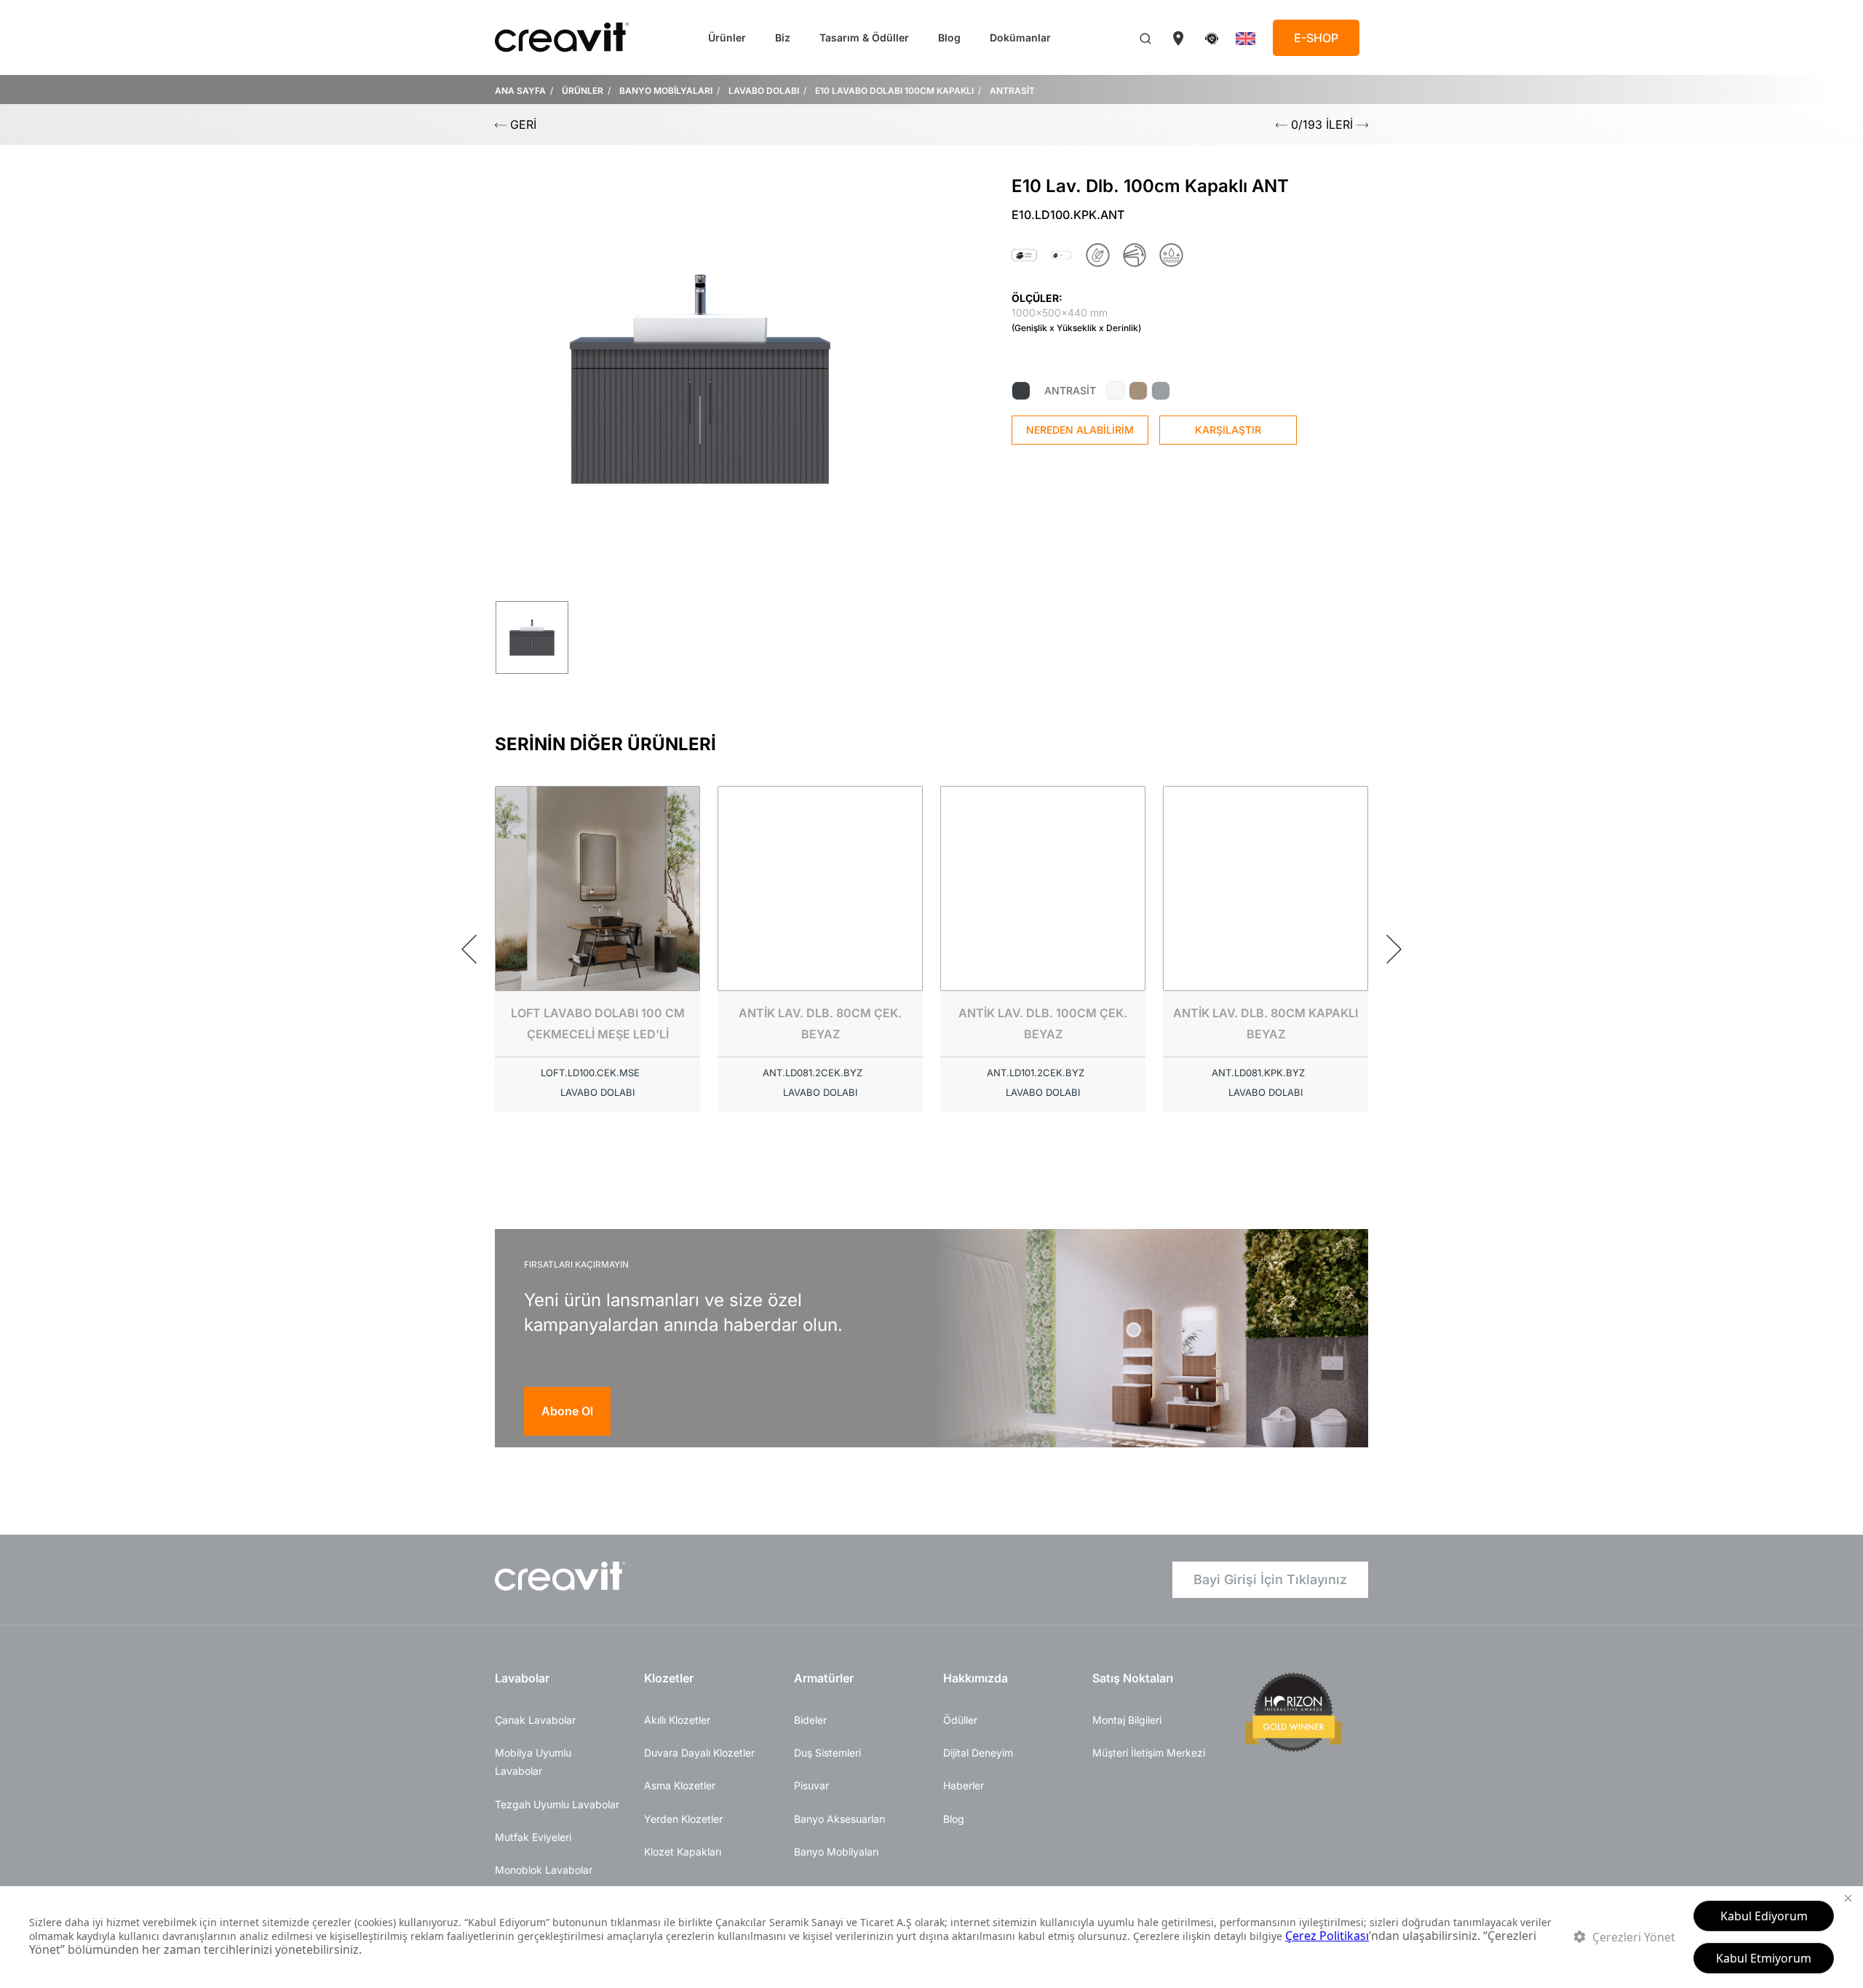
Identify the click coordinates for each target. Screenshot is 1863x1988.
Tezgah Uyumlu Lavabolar (557, 1804)
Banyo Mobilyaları (836, 1852)
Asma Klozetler (680, 1785)
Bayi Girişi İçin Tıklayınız (1270, 1579)
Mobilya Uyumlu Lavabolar (533, 1762)
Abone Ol (567, 1411)
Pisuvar (811, 1785)
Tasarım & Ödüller (864, 37)
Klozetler (669, 1678)
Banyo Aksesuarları (839, 1819)
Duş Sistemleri (827, 1753)
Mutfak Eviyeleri (533, 1837)
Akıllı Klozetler (677, 1720)
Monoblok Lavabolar (544, 1870)
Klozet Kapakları (683, 1852)
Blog (949, 37)
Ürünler (727, 37)
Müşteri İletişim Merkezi (1149, 1753)
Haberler (964, 1785)
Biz (783, 37)
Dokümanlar (1020, 37)
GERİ (521, 124)
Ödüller (960, 1720)
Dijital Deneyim (978, 1753)
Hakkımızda (976, 1678)
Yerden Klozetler (683, 1819)
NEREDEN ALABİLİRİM (1080, 430)
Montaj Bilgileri (1127, 1720)
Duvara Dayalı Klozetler (699, 1753)
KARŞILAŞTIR (1228, 430)
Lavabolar (522, 1678)
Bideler (810, 1720)
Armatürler (824, 1678)
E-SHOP (1316, 38)
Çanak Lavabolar (535, 1720)
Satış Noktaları (1133, 1678)
